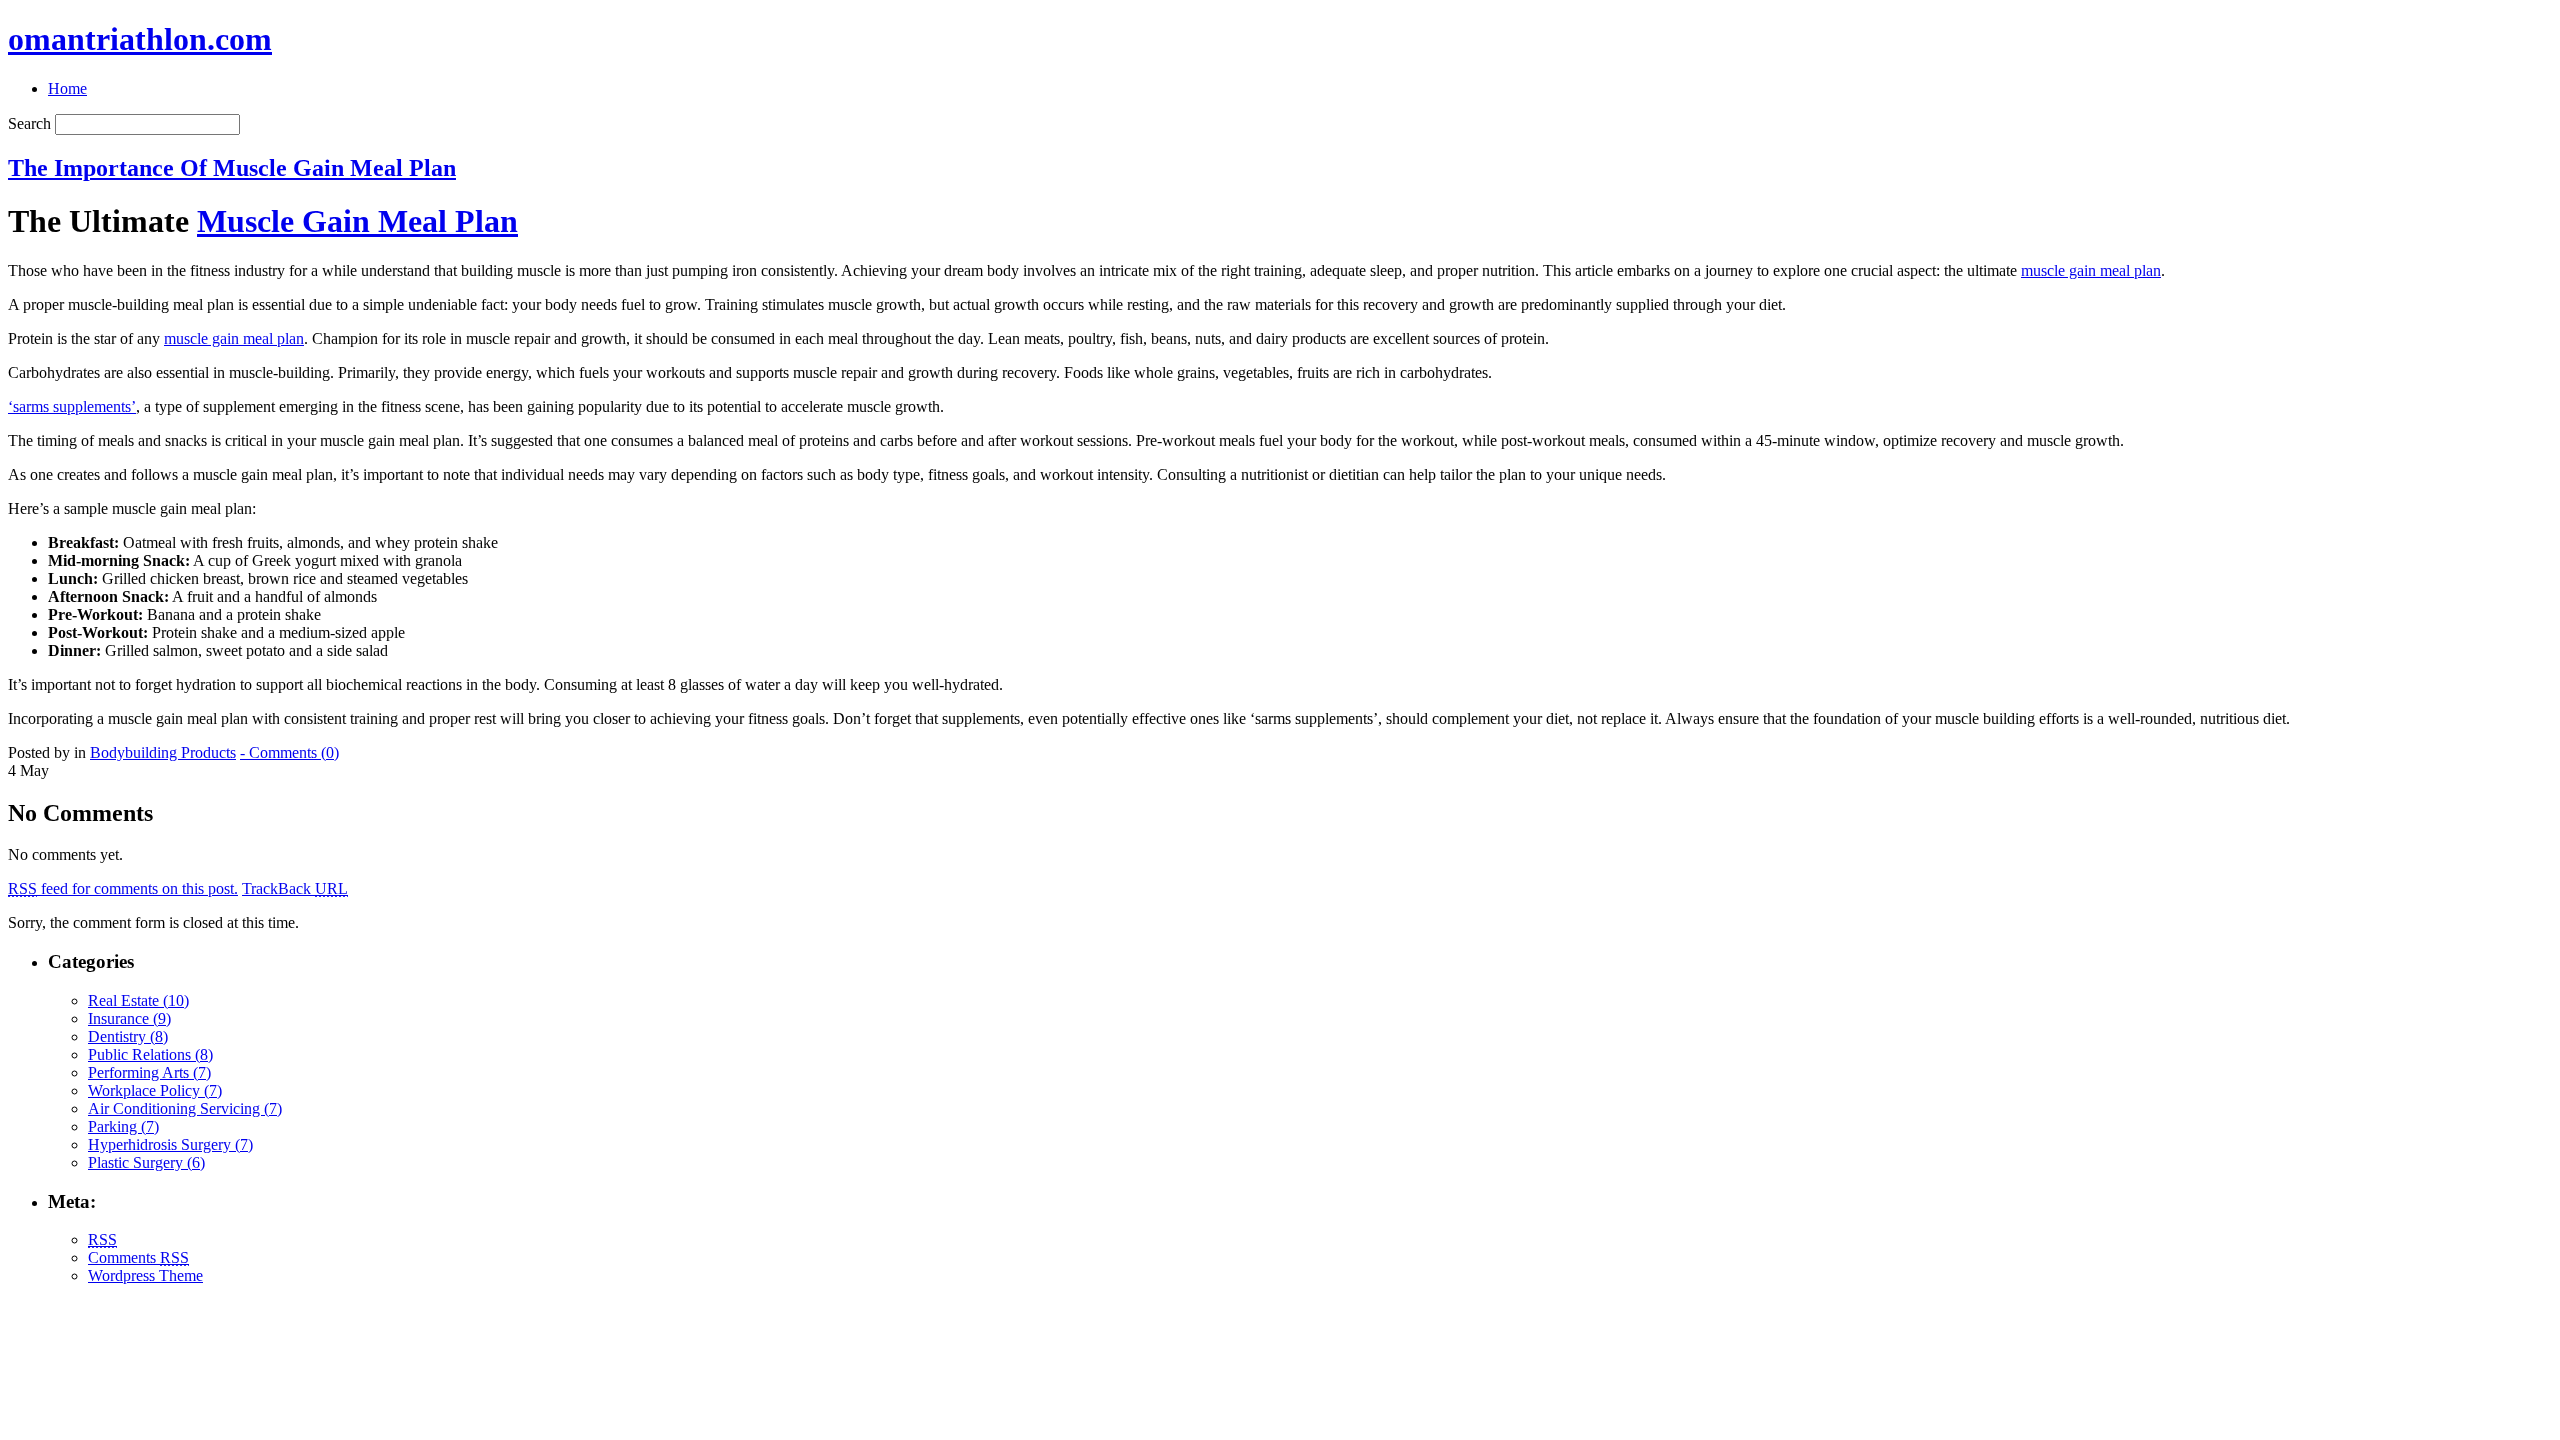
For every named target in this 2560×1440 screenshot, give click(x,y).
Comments (138, 1257)
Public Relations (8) (150, 1054)
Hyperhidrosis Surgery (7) (170, 1144)
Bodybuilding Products (163, 752)
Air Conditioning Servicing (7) (185, 1108)
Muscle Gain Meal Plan (357, 221)
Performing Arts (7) (149, 1072)
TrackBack (295, 888)
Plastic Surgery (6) (146, 1162)
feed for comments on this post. (123, 888)
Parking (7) (123, 1126)
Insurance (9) (129, 1018)
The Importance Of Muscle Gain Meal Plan (232, 168)
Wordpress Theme (145, 1275)
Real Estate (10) (138, 1000)
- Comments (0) (289, 752)
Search (29, 123)
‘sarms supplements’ (72, 406)
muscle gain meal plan (2091, 270)
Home (67, 88)
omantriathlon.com (140, 39)
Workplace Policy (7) (155, 1090)
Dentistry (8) (128, 1036)
